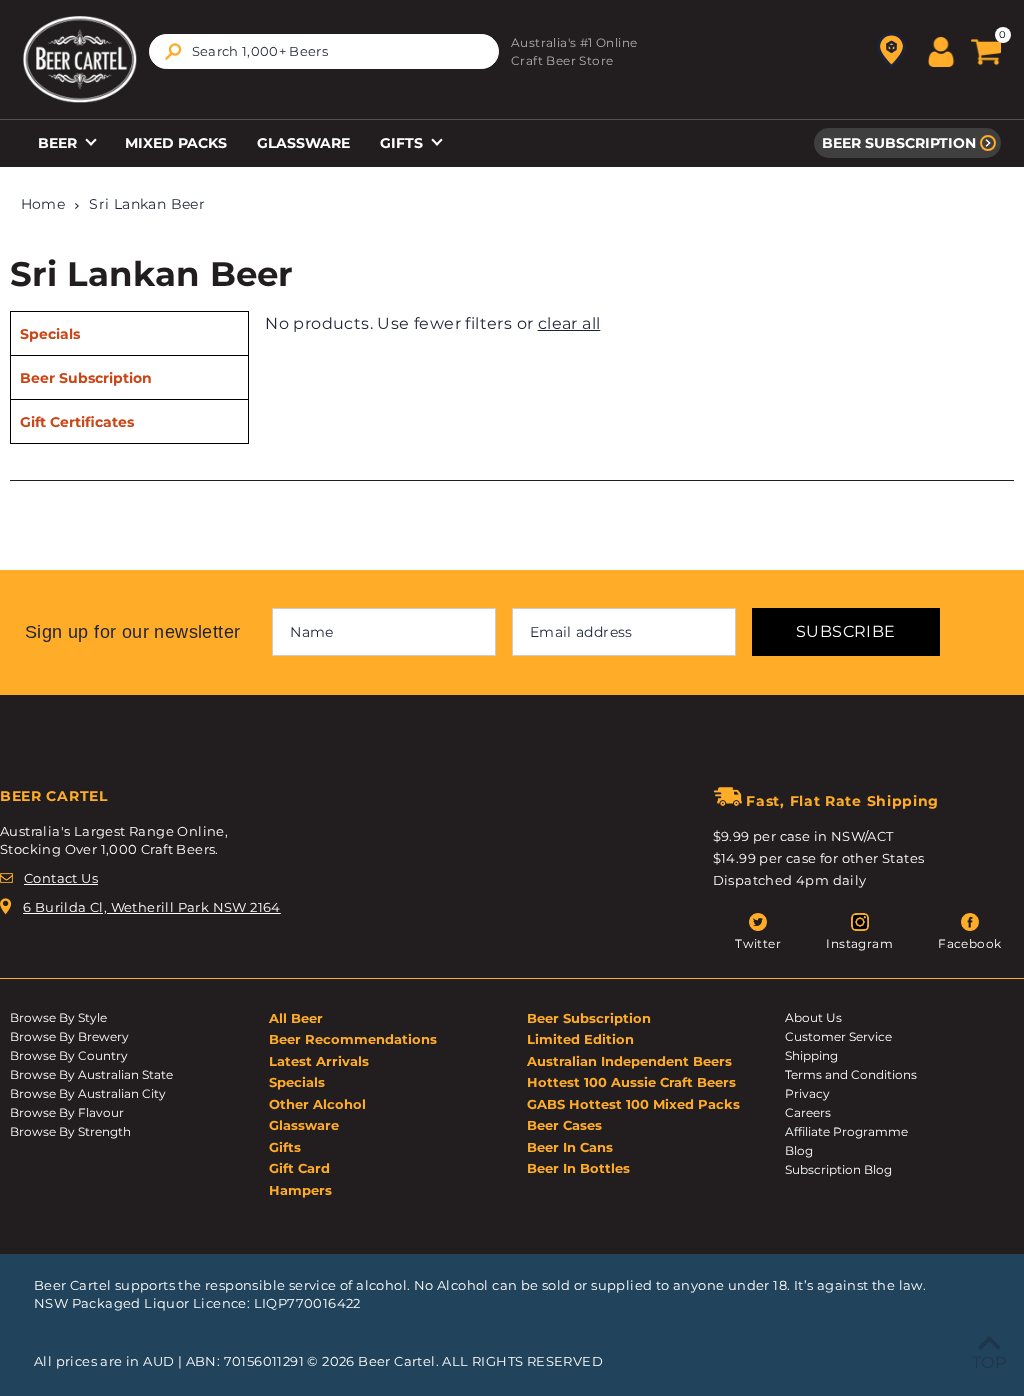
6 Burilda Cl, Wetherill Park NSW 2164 (152, 907)
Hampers (300, 1190)
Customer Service (838, 1036)
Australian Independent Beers (629, 1061)
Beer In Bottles (578, 1168)
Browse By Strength (70, 1131)
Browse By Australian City (88, 1093)
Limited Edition (580, 1039)
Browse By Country (69, 1055)
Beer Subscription (899, 143)
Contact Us (61, 878)
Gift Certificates (77, 422)
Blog (799, 1150)
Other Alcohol (317, 1104)
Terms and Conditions (851, 1074)
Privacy (807, 1093)
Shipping (811, 1055)
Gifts (403, 143)
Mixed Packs (176, 143)
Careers (808, 1112)
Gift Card (299, 1168)
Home (43, 204)
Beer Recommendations (353, 1039)
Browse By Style (58, 1017)
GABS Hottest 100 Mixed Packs (633, 1104)
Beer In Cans (570, 1147)
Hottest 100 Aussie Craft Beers (631, 1082)
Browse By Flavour (67, 1112)
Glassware (303, 143)
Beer (59, 143)
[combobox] (324, 51)
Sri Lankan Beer (147, 204)
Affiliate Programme (846, 1131)
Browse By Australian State (91, 1074)
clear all (569, 323)
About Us (813, 1017)
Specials (50, 334)
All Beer (296, 1018)
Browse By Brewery (69, 1036)
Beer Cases (564, 1125)
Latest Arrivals (319, 1061)
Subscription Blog (838, 1169)
